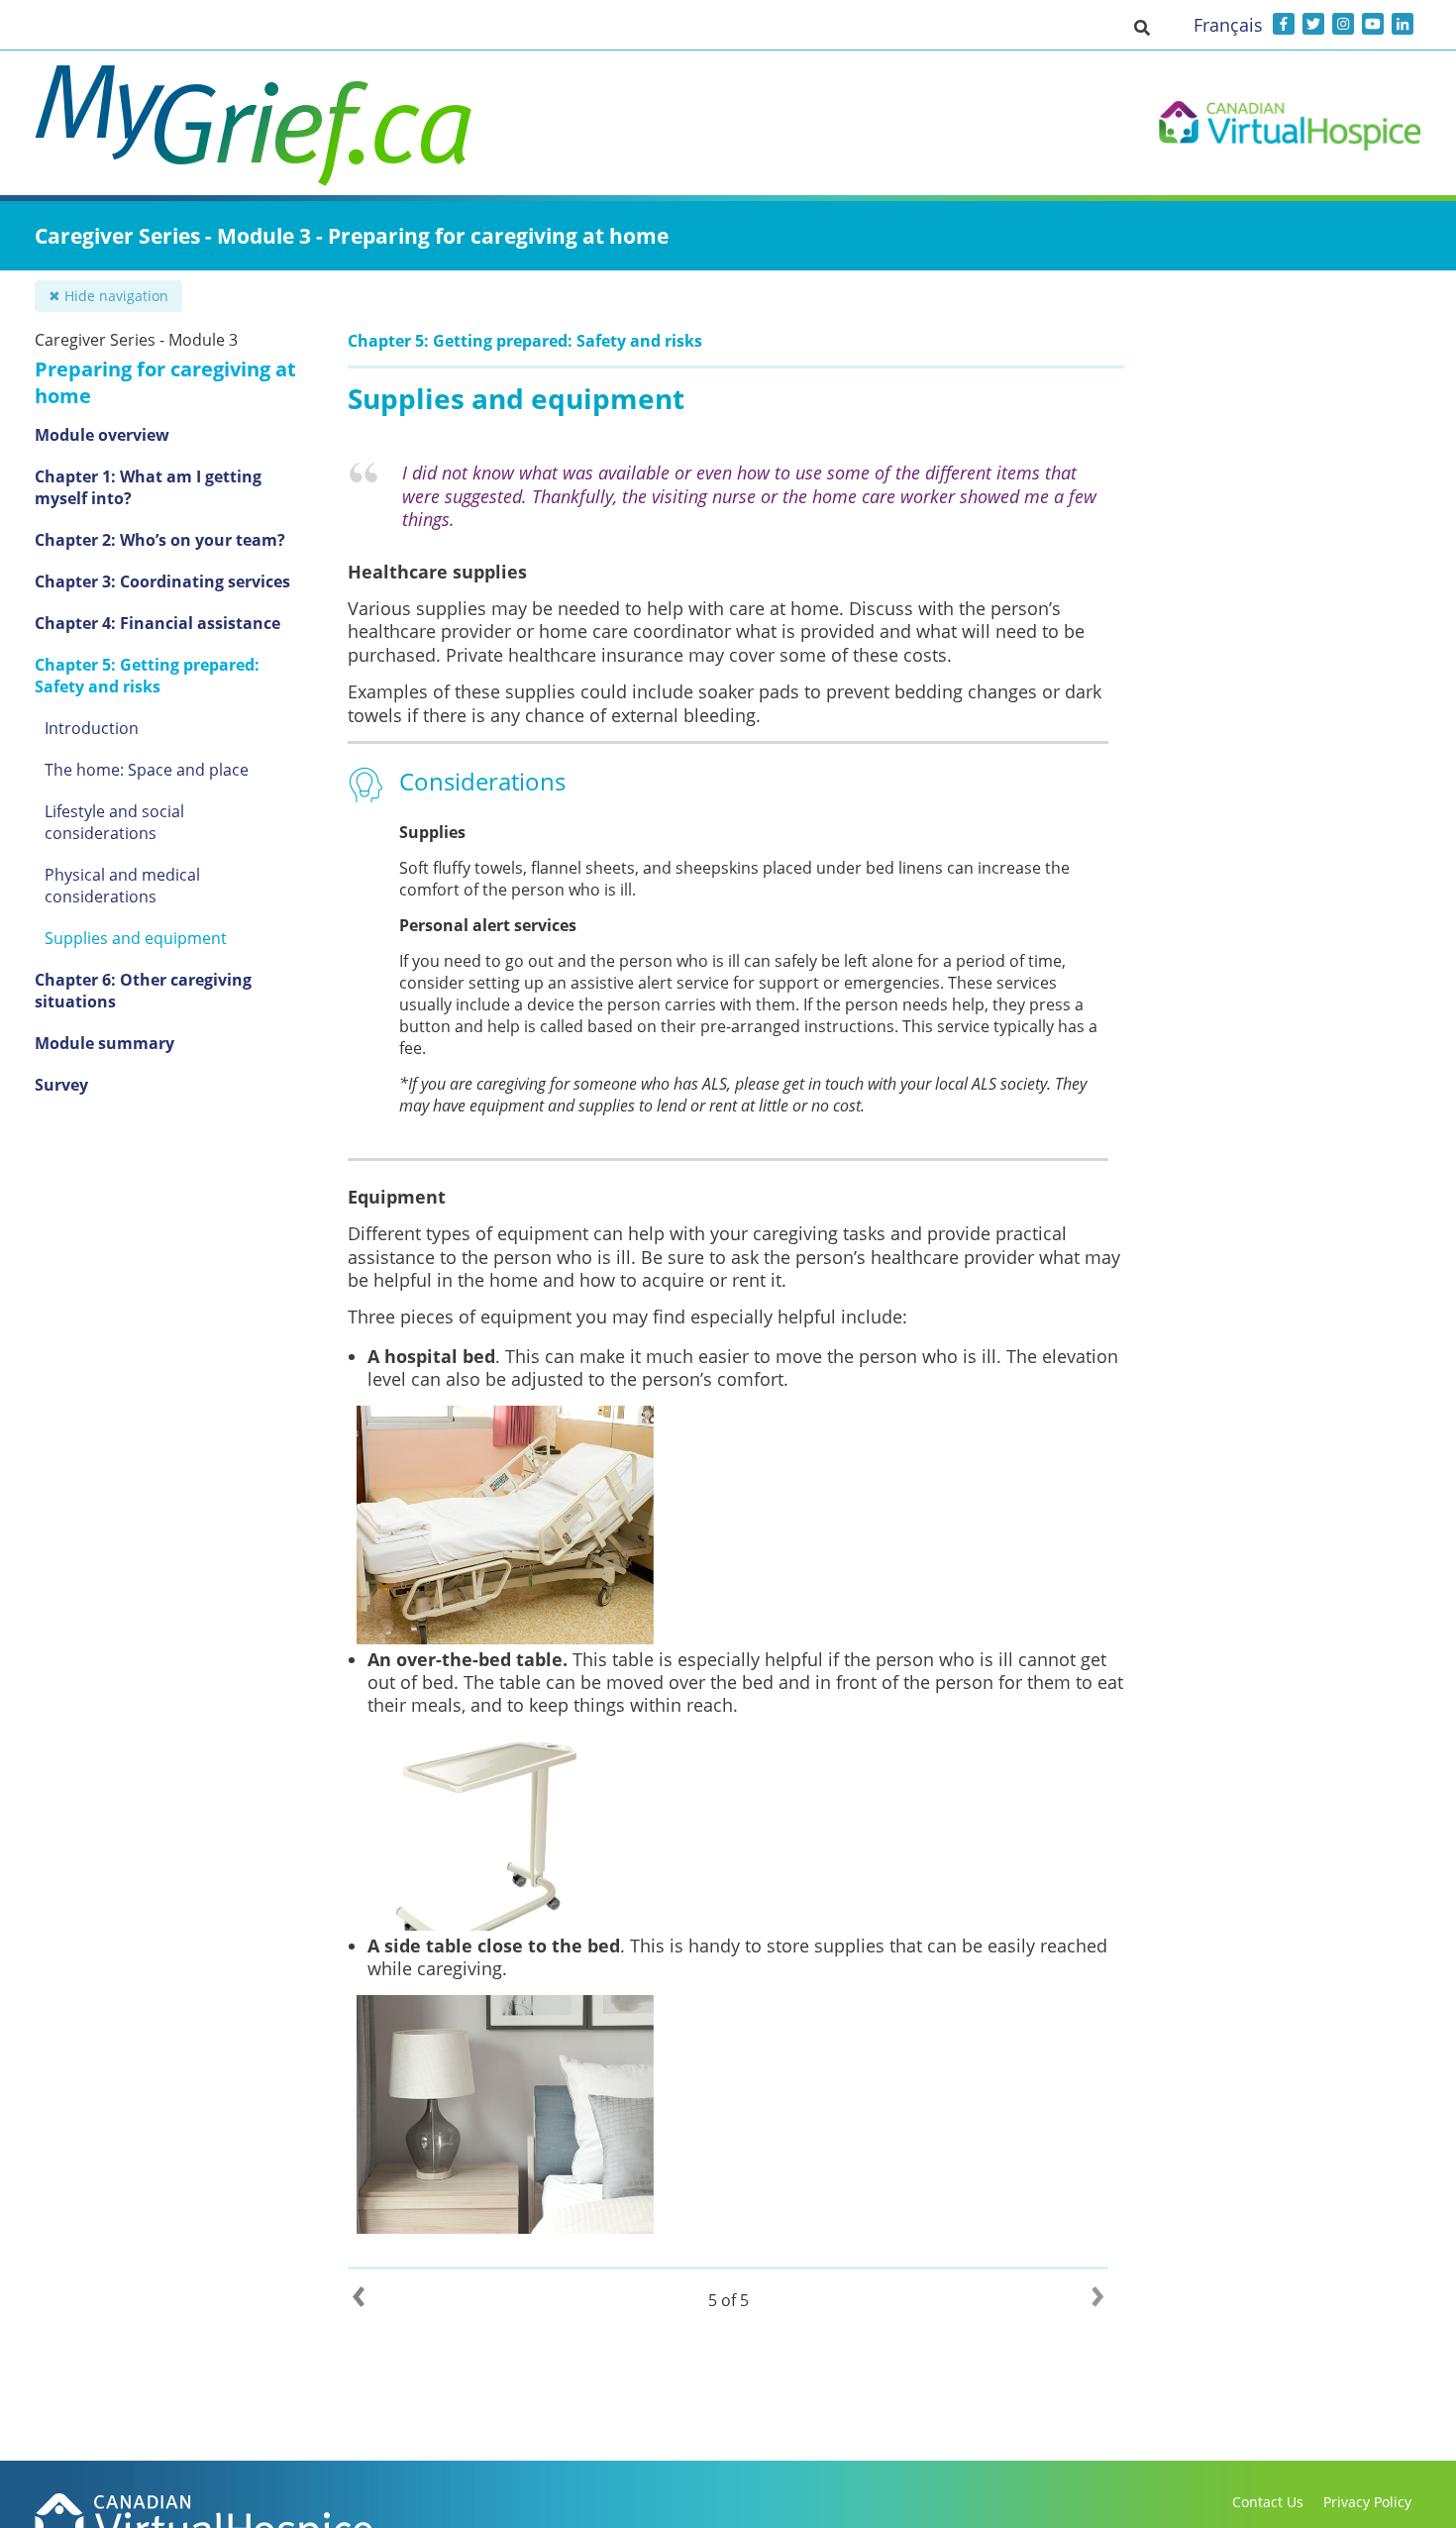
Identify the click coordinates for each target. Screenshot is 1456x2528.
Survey (61, 1085)
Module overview (102, 435)
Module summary (104, 1043)
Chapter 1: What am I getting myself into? (148, 487)
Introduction (92, 728)
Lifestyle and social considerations (114, 822)
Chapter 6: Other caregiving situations (143, 991)
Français (1228, 25)
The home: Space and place (147, 770)
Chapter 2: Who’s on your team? (160, 540)
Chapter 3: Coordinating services (162, 581)
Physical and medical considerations (122, 886)
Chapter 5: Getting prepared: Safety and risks (147, 676)
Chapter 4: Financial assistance (157, 623)
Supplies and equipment (136, 938)
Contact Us (1268, 2502)
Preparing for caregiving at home (165, 382)
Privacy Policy (1367, 2502)
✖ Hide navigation (108, 296)
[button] (1142, 27)
